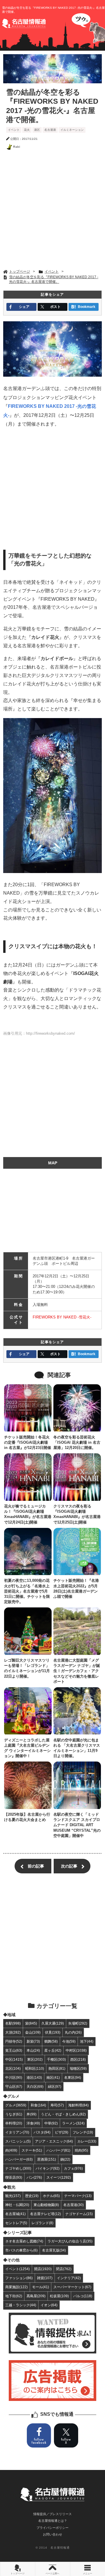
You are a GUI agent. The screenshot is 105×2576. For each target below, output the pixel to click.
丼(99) (32, 2114)
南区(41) (53, 2077)
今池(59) (69, 2041)
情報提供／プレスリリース (52, 2514)
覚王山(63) (14, 2050)
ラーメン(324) (73, 2123)
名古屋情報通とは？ (53, 2521)
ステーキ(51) (32, 2150)
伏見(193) (53, 2032)
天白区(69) (35, 2086)
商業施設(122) (16, 2287)
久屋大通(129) (53, 2023)
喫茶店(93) (14, 2177)
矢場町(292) (78, 2023)
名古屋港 (50, 130)
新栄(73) (33, 2041)
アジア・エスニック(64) (54, 2141)
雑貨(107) (45, 2278)
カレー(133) (87, 2141)
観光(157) (13, 2196)
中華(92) (51, 2123)
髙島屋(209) (36, 2296)
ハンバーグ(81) (58, 2150)
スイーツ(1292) (59, 2177)
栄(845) (31, 2023)
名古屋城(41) (15, 2214)
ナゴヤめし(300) (18, 2168)
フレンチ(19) (83, 2132)
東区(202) (35, 2059)
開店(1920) (43, 2269)
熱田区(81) (57, 2068)
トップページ (17, 2574)
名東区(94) (73, 2077)
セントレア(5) (16, 2223)
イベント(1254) (17, 2269)
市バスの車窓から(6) (21, 2250)
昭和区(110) (35, 2068)
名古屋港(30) (73, 2205)
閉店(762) (64, 2269)
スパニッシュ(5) (18, 2141)
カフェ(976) (73, 2168)
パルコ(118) (83, 2296)
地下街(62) (14, 2296)
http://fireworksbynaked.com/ (50, 1033)
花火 (27, 130)
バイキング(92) (48, 2168)
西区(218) (78, 2059)
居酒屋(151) (47, 2159)
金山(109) (33, 2032)
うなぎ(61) (14, 2114)
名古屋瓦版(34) (54, 2250)
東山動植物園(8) (46, 2205)
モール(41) (41, 2287)
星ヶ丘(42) (53, 2050)
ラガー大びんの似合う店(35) (70, 2241)
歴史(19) (32, 2196)
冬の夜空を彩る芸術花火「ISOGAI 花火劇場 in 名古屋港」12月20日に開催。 (77, 1442)
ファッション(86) (19, 2278)
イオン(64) (49, 2305)
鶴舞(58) (51, 2041)
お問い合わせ (52, 2534)
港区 (37, 130)
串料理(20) (14, 2123)
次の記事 (69, 1866)
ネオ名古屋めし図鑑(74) (24, 2241)
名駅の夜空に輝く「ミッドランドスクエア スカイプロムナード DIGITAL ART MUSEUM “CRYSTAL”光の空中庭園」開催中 (77, 1825)
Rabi (17, 147)
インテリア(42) (69, 2278)
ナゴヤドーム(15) (79, 2214)
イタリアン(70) (17, 2132)
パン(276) (34, 2177)
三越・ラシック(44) (21, 2305)
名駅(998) (13, 2023)
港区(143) (34, 2077)
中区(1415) (14, 2059)
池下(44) (87, 2041)
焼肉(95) (81, 2150)
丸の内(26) (73, 2032)
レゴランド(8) (42, 2223)
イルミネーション (72, 130)
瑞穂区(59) (78, 2068)
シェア (24, 307)
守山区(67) (14, 2086)
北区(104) (13, 2068)
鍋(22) (65, 2159)
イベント (14, 130)
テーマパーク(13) (78, 2196)
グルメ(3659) (16, 2105)
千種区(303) (56, 2059)
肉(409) (11, 2150)
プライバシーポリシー (52, 2528)
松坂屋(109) (59, 2296)
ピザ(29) (62, 2132)
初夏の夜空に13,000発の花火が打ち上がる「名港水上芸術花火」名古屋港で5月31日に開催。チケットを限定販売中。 (27, 1591)
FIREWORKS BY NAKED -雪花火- (62, 1317)
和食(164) (38, 2105)
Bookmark (87, 307)
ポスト (55, 307)
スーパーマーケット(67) (72, 2287)
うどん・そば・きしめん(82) (63, 2114)
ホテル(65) (51, 2196)
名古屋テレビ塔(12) (45, 2214)
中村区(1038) (76, 2050)
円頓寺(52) (14, 2041)
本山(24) (33, 2050)
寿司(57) (57, 2105)
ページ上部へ (52, 2574)
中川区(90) (14, 2077)
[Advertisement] (52, 211)
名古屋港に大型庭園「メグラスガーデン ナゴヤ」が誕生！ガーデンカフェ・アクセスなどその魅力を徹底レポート (77, 1671)
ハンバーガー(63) (19, 2159)
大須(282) (13, 2032)
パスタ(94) (42, 2132)
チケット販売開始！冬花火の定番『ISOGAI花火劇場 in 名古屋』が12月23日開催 (28, 1442)
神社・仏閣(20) (17, 2205)
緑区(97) (55, 2086)
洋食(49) (33, 2123)
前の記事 (36, 1866)
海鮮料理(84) (78, 2105)
